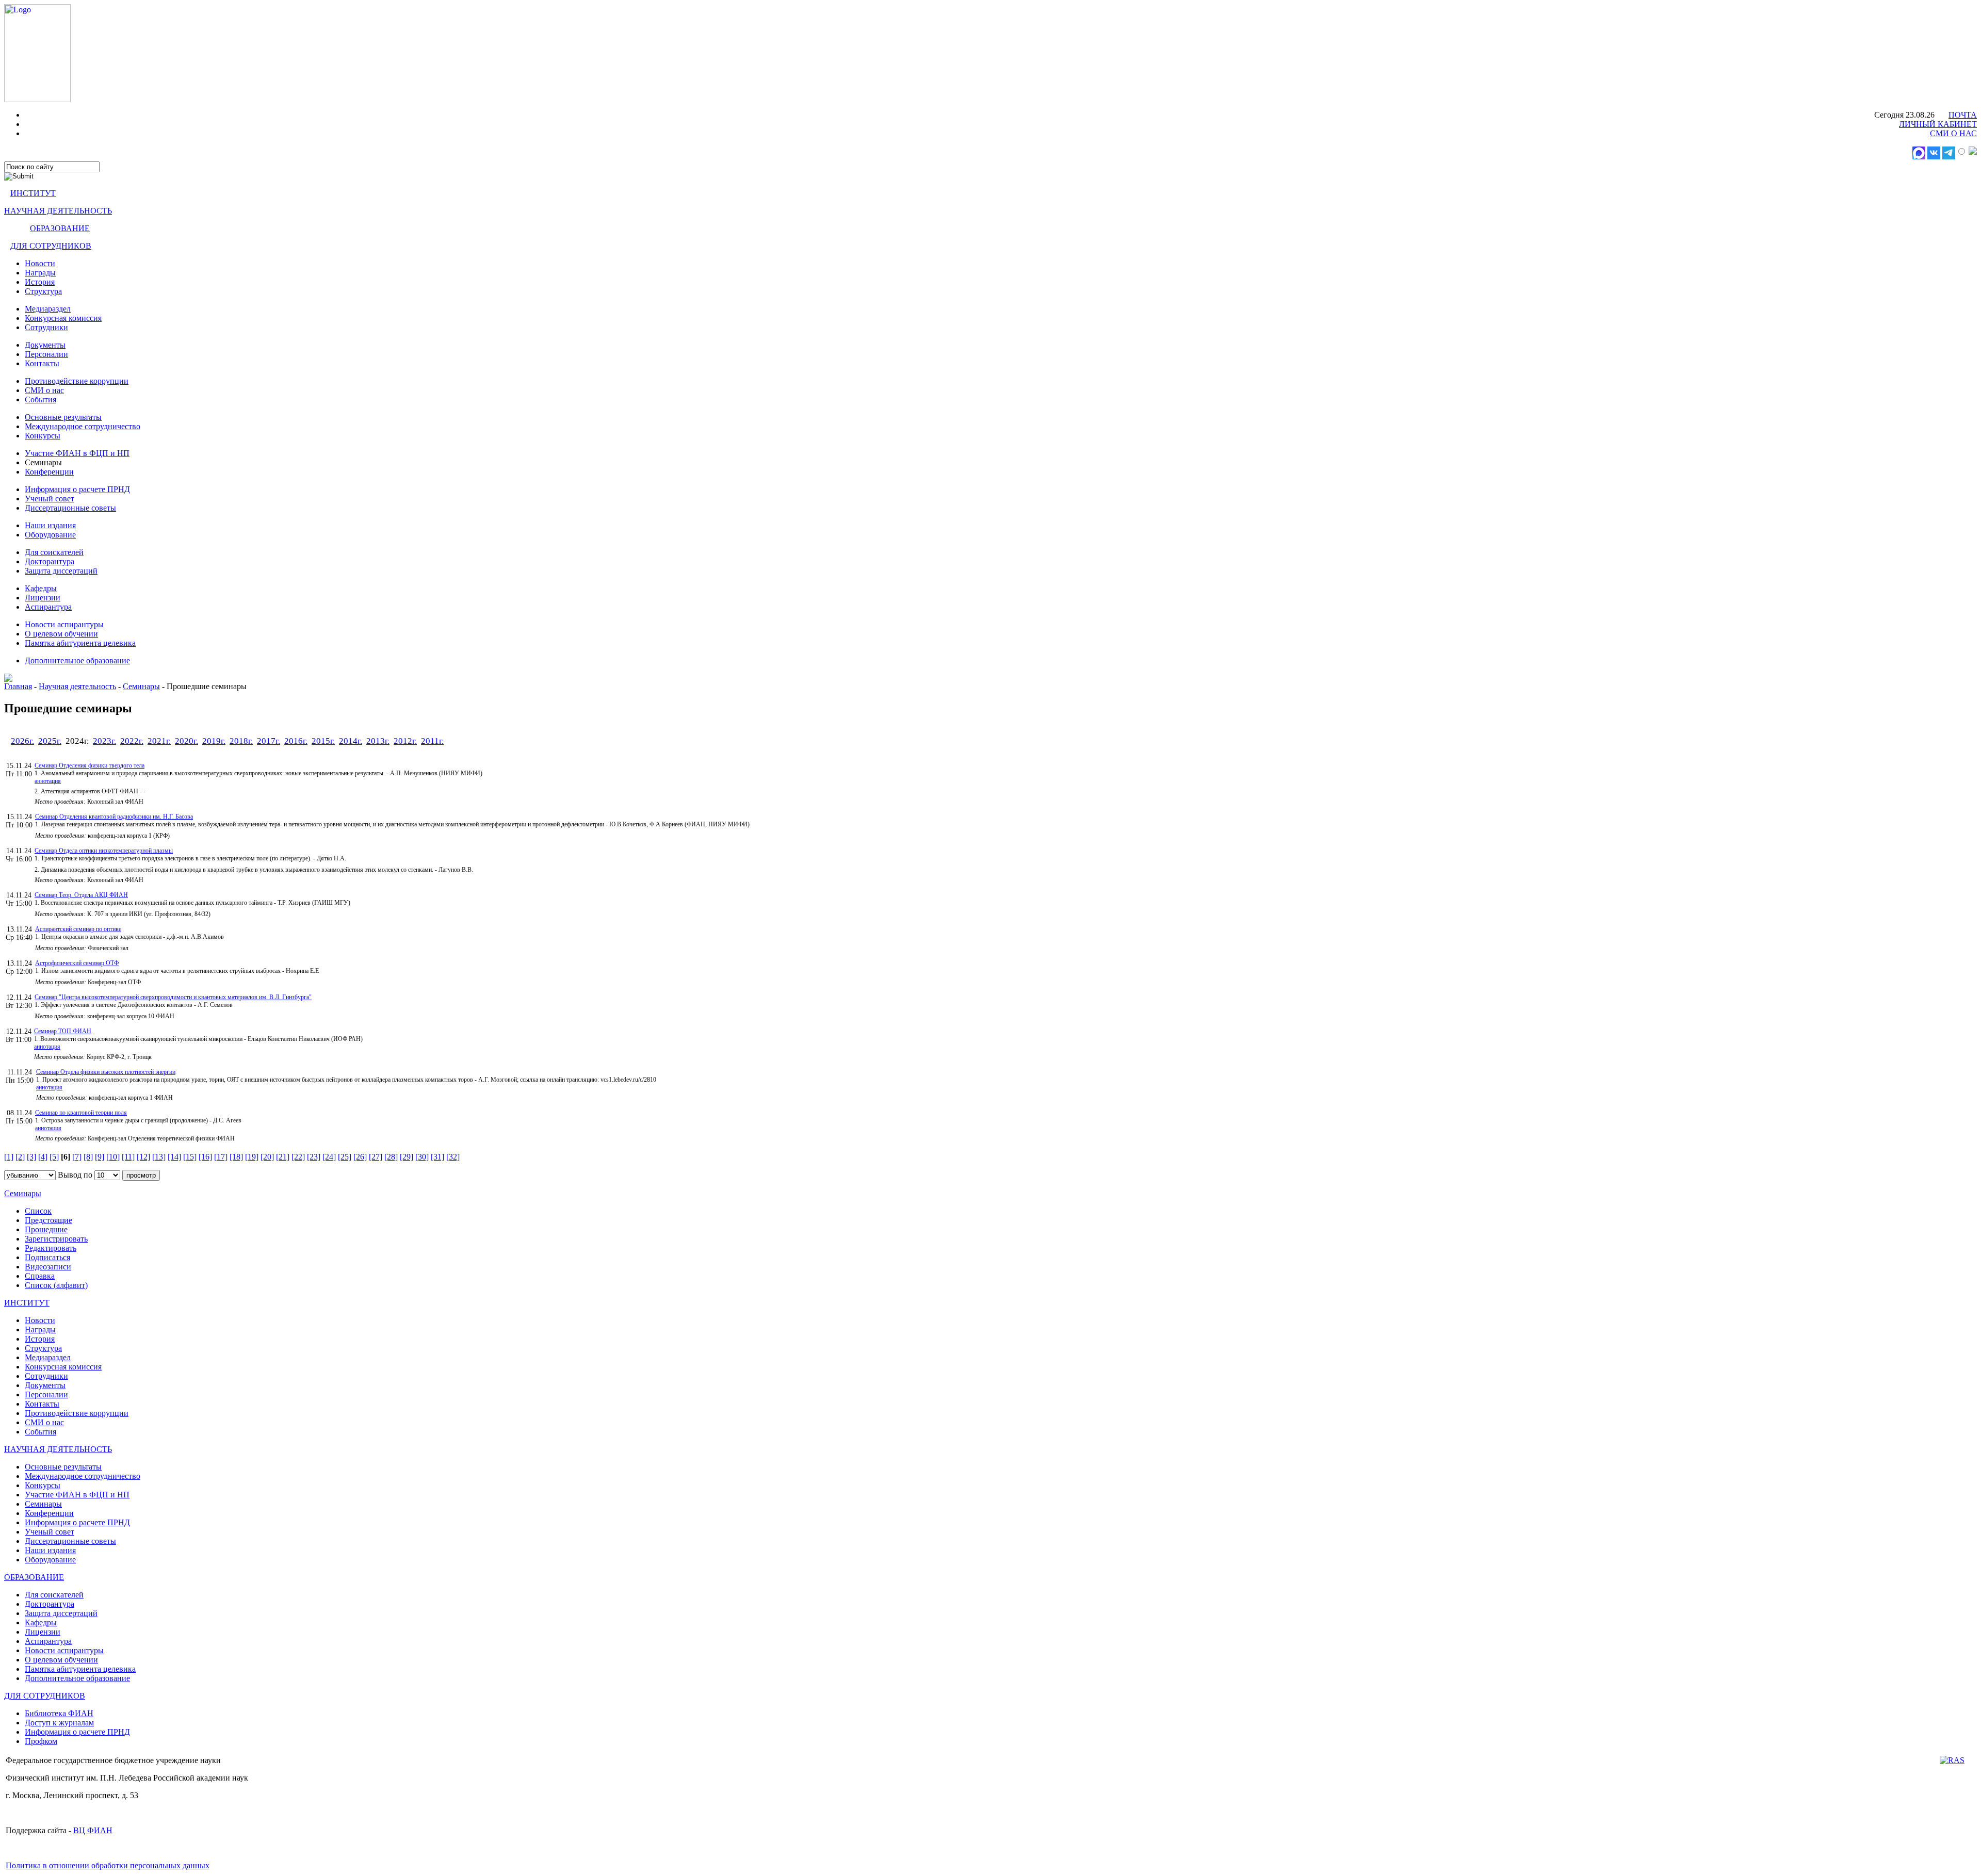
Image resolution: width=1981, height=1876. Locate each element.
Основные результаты (63, 417)
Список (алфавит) (56, 1285)
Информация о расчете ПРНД (77, 489)
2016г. (296, 741)
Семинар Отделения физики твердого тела (90, 765)
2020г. (186, 741)
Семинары (141, 686)
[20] (267, 1157)
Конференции (49, 472)
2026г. (22, 741)
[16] (205, 1157)
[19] (252, 1157)
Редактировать (51, 1248)
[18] (236, 1157)
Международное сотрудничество (83, 426)
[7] (77, 1157)
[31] (437, 1157)
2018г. (241, 741)
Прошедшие (46, 1229)
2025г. (50, 741)
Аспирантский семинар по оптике (78, 929)
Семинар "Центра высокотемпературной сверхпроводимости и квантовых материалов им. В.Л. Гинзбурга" (173, 997)
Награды (40, 273)
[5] (54, 1157)
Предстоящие (48, 1220)
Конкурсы (43, 436)
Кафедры (41, 588)
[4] (43, 1157)
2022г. (132, 741)
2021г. (159, 741)
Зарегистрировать (56, 1239)
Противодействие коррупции (77, 381)
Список (38, 1211)
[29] (407, 1157)
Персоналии (46, 354)
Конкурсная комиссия (63, 318)
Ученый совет (50, 499)
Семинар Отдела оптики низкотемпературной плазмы (104, 851)
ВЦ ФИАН (93, 1830)
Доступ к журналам (59, 1723)
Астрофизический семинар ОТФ (77, 963)
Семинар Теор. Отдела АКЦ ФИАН (81, 895)
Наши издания (50, 525)
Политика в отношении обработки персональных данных (108, 1865)
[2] (20, 1157)
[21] (283, 1157)
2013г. (378, 741)
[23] (314, 1157)
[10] (113, 1157)
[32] (453, 1157)
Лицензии (43, 598)
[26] (360, 1157)
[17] (221, 1157)
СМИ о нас (44, 390)
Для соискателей (54, 552)
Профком (41, 1741)
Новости (40, 263)
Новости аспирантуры (64, 624)
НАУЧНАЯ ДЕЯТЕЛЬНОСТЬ (58, 211)
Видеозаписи (48, 1267)
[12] (143, 1157)
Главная (18, 686)
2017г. (269, 741)
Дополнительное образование (77, 660)
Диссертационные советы (70, 508)
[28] (391, 1157)
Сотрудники (46, 327)
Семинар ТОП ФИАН (63, 1031)
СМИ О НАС (1953, 133)
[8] (88, 1157)
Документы (45, 345)
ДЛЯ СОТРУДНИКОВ (51, 246)
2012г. (405, 741)
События (40, 399)
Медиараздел (48, 309)
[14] (174, 1157)
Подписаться (47, 1257)
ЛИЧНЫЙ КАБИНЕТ (1938, 124)
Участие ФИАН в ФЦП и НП (77, 453)
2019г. (214, 741)
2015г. (323, 741)
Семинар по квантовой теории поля (81, 1113)
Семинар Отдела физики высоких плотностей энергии (106, 1072)
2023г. (104, 741)
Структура (43, 291)
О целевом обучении (61, 634)
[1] (9, 1157)
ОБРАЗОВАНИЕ (60, 228)
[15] (190, 1157)
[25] (345, 1157)
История (40, 282)
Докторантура (50, 561)
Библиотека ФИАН (59, 1713)
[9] (100, 1157)
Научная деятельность (77, 686)
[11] (128, 1157)
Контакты (42, 363)
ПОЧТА (1963, 115)
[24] (329, 1157)
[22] (298, 1157)
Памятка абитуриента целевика (80, 643)
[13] (159, 1157)
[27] (376, 1157)
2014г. (351, 741)
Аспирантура (48, 607)
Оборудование (50, 535)
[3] (31, 1157)
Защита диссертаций (61, 571)
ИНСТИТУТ (33, 193)
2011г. (432, 741)
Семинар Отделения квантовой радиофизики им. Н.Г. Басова (114, 817)
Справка (40, 1276)
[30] (422, 1157)
